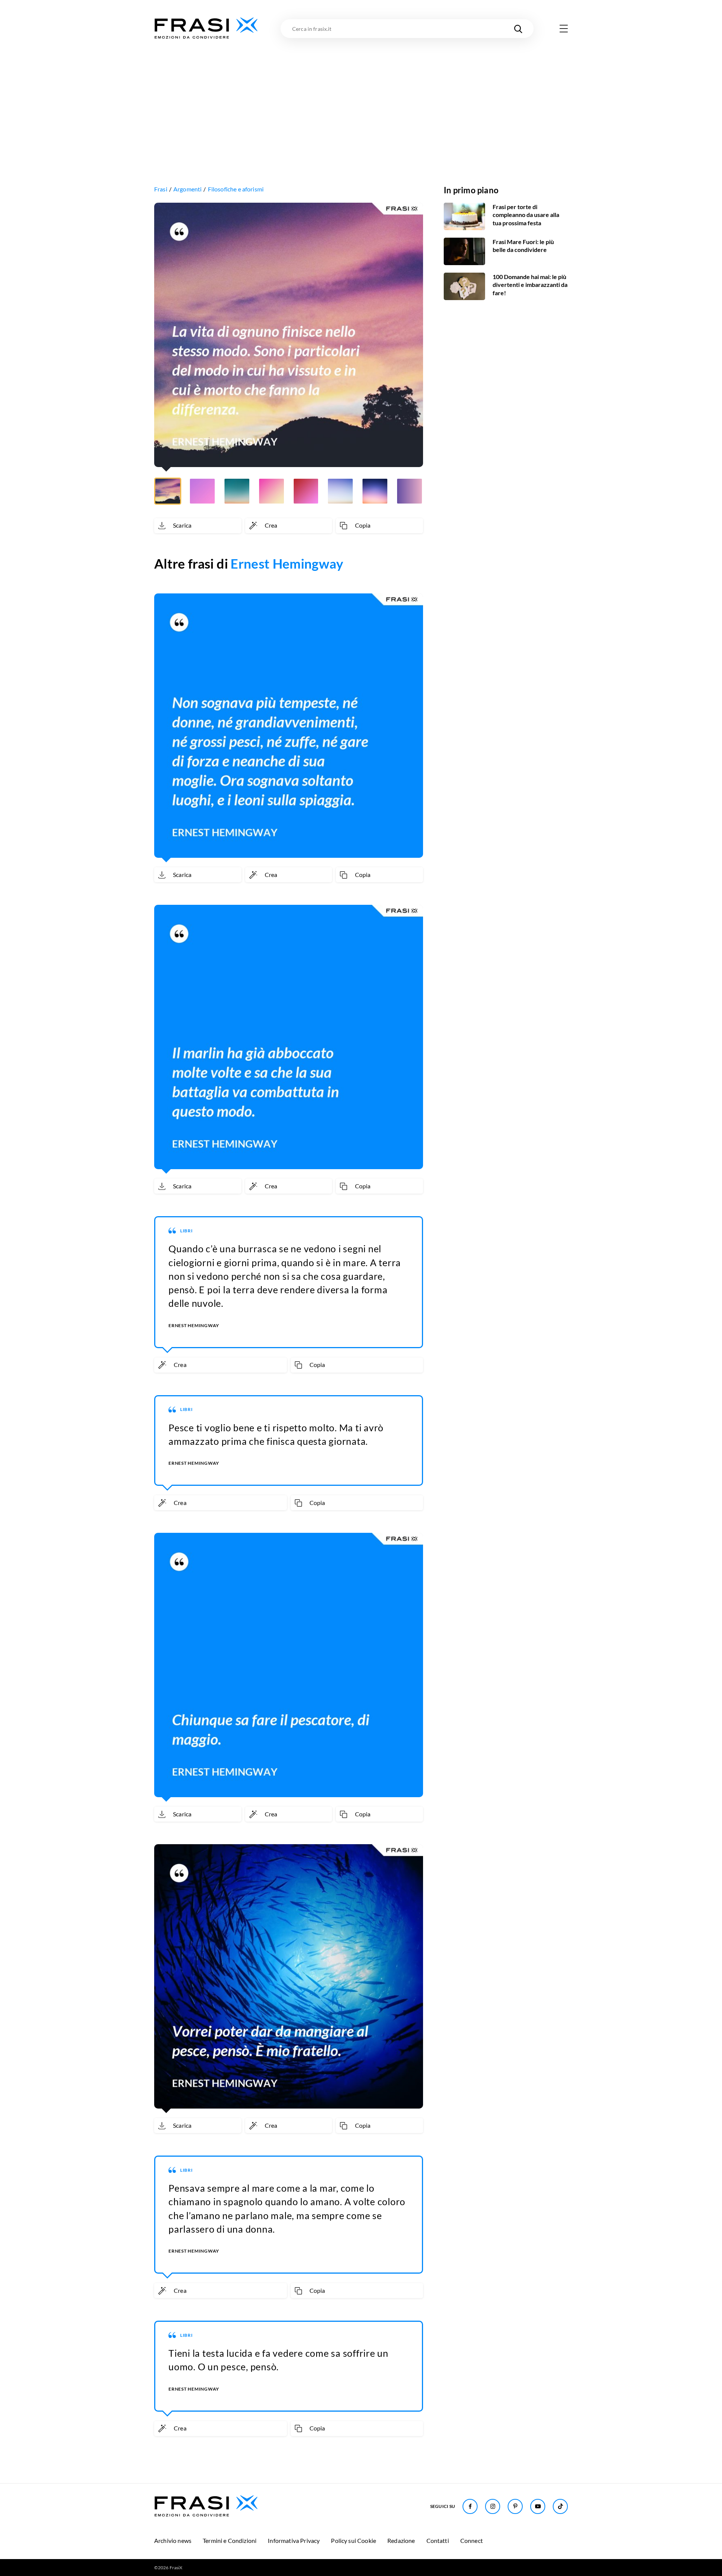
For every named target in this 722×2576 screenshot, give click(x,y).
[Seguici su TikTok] (560, 2506)
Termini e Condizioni (230, 2540)
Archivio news (173, 2540)
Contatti (438, 2540)
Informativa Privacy (294, 2540)
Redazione (401, 2540)
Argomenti (187, 189)
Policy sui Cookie (353, 2540)
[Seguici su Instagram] (493, 2506)
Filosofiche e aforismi (236, 189)
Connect (472, 2540)
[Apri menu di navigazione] (564, 29)
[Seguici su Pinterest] (515, 2506)
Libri (187, 1231)
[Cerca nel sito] (518, 29)
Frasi (161, 189)
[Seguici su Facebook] (470, 2506)
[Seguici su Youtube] (538, 2506)
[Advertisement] (361, 97)
